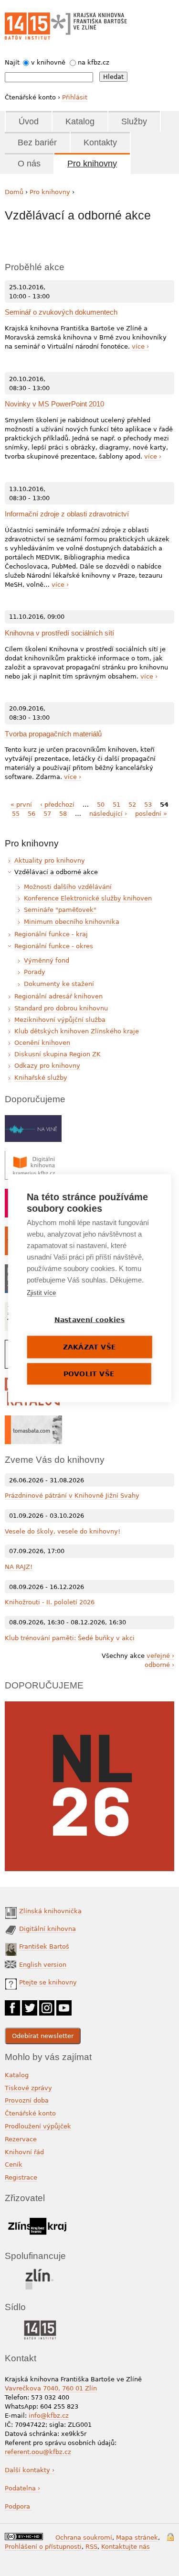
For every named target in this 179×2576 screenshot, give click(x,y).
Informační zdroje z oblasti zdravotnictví (67, 514)
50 (101, 805)
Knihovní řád (24, 2152)
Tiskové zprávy (28, 2088)
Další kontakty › (30, 2470)
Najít (12, 62)
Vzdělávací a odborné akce (56, 872)
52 (132, 805)
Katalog (80, 121)
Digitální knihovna (47, 1929)
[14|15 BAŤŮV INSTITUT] (40, 2322)
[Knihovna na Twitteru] (30, 2005)
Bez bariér (37, 143)
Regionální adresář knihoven (58, 996)
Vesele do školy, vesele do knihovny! (63, 1531)
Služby (134, 121)
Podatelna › (22, 2488)
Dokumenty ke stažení (59, 984)
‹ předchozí (57, 805)
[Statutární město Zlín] (40, 2271)
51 (116, 805)
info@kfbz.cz (49, 2416)
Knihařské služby (41, 1078)
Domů (14, 192)
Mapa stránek (137, 2538)
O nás (29, 164)
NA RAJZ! (19, 1567)
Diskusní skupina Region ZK (58, 1054)
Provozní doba (27, 2100)
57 (47, 814)
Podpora (18, 2506)
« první (21, 805)
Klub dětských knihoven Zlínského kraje (77, 1031)
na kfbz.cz (94, 62)
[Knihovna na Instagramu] (47, 2005)
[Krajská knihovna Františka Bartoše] (89, 22)
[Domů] (27, 26)
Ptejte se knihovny (48, 1982)
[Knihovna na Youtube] (64, 2005)
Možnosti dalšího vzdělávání (68, 887)
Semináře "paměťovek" (60, 910)
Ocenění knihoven (42, 1043)
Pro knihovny (92, 164)
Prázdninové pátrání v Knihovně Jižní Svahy (72, 1496)
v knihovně (48, 62)
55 (16, 814)
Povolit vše (89, 1373)
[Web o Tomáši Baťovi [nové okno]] (33, 1420)
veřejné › (160, 1656)
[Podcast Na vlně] (33, 1120)
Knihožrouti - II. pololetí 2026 (50, 1602)
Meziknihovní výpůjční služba (60, 1020)
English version (43, 1965)
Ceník (14, 2165)
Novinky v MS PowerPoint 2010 (54, 404)
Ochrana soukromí (84, 2538)
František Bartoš (44, 1946)
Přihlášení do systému (170, 2537)
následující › (108, 814)
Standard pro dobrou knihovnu (61, 1008)
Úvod (29, 121)
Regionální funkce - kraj (51, 934)
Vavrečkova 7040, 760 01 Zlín (51, 2388)
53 (148, 805)
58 (63, 814)
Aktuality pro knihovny (50, 860)
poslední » (151, 814)
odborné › (159, 1665)
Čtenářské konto (30, 2113)
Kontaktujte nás (126, 2547)
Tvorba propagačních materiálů (53, 734)
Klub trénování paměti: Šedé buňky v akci (70, 1638)
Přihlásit (75, 97)
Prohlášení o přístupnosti (43, 2547)
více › (140, 346)
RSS (91, 2547)
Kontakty (100, 143)
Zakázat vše (89, 1347)
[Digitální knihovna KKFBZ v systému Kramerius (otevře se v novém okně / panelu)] (33, 1156)
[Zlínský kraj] (37, 2216)
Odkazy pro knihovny (47, 1066)
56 (32, 814)
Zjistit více (41, 1292)
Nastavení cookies (89, 1319)
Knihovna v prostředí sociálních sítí (59, 633)
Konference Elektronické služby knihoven (88, 898)
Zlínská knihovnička (50, 1911)
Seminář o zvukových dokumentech (61, 312)
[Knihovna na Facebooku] (12, 2005)
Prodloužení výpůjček (38, 2126)
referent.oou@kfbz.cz (38, 2452)
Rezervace (21, 2139)
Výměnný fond (47, 960)
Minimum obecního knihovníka (72, 922)
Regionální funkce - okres (54, 946)
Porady (35, 972)
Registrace (21, 2177)
